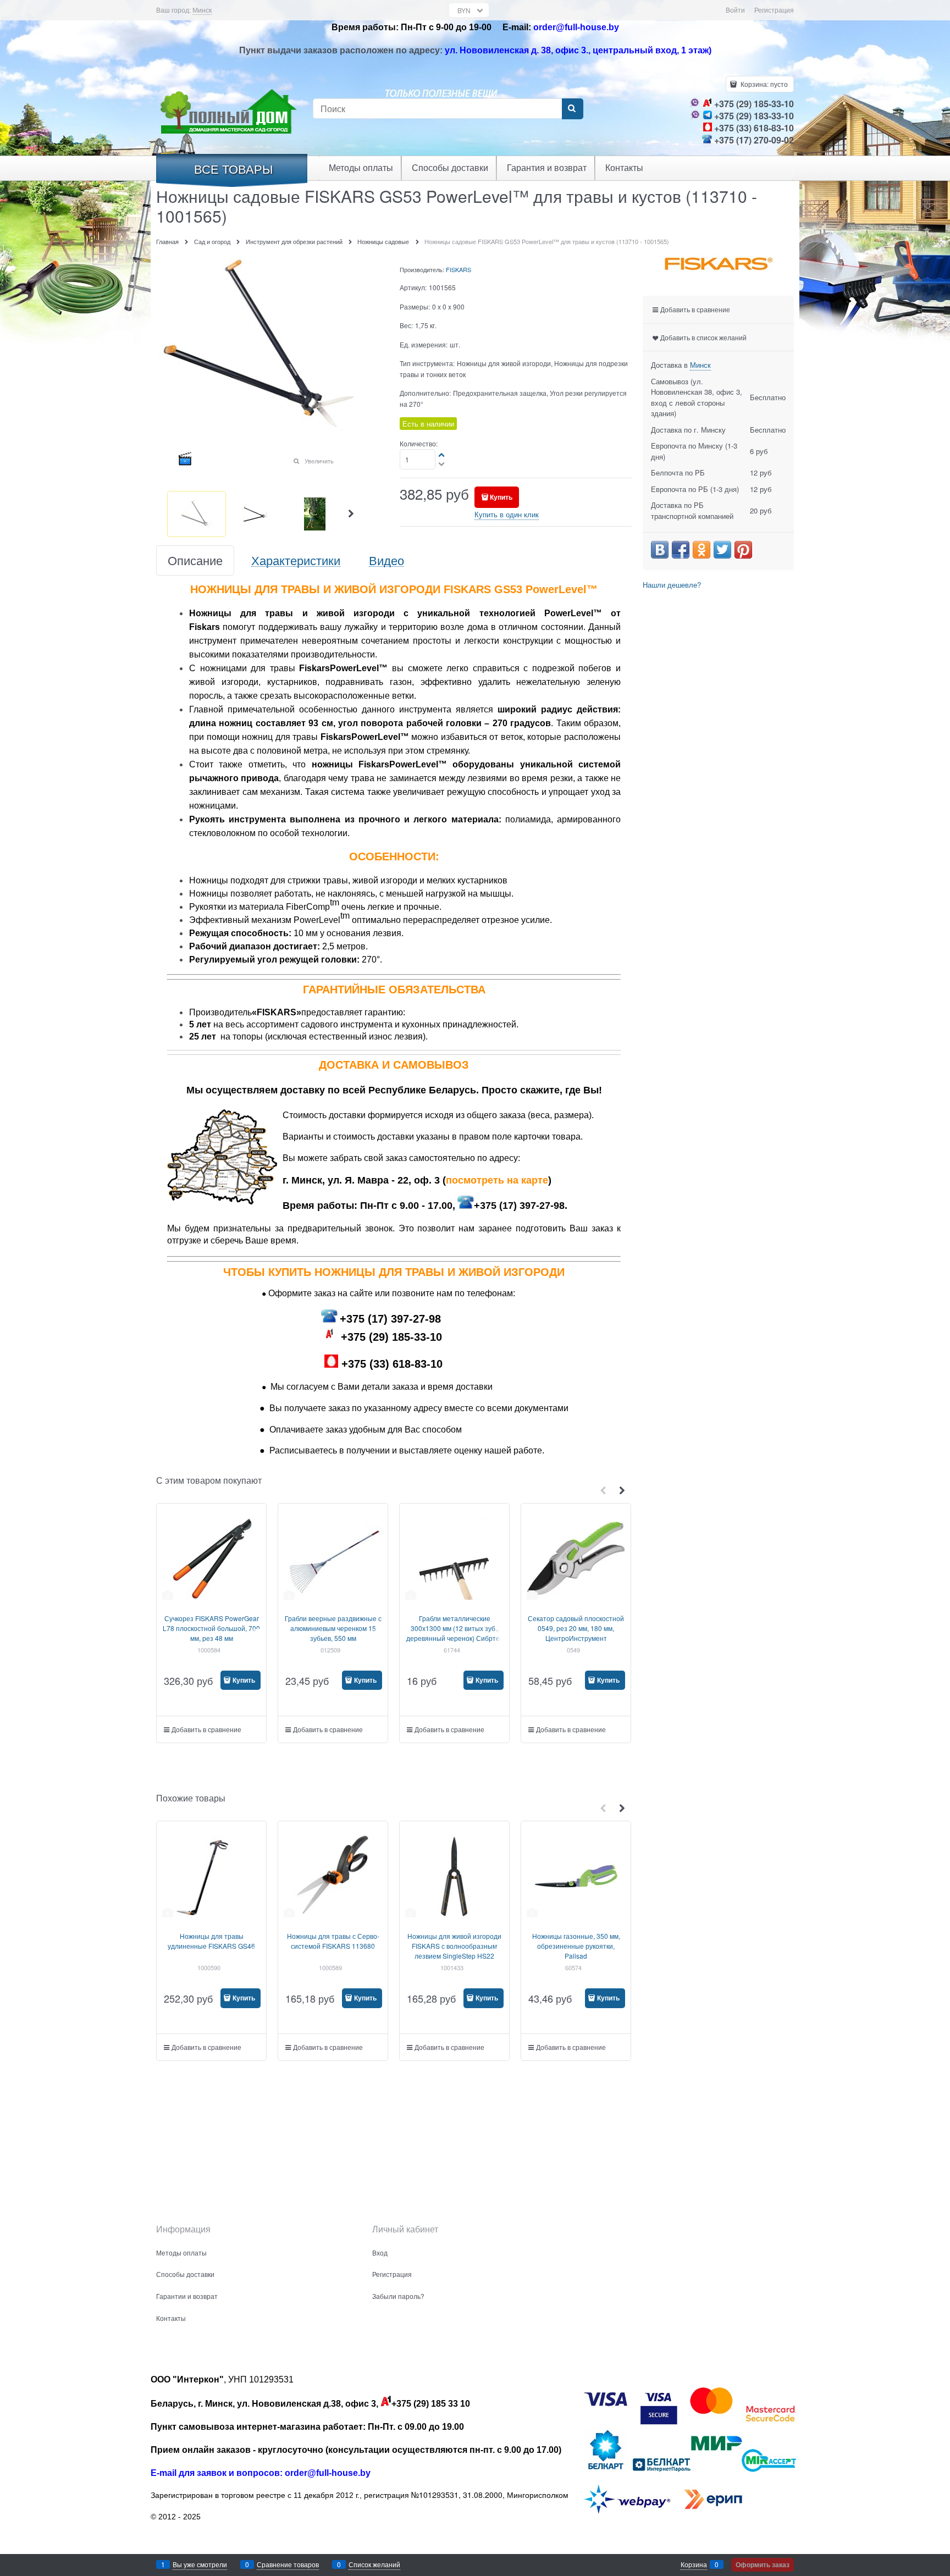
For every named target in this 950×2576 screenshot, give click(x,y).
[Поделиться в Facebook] (681, 550)
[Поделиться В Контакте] (660, 550)
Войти (735, 10)
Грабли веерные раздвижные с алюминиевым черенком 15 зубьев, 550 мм (333, 1628)
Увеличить (319, 461)
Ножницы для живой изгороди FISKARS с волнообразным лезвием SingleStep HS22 (454, 1946)
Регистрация (774, 10)
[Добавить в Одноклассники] (702, 550)
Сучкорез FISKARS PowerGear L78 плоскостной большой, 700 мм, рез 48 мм (211, 1628)
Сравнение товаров (288, 2564)
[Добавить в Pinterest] (743, 550)
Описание (195, 560)
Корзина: (763, 84)
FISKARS (459, 269)
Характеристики (296, 560)
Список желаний (374, 2564)
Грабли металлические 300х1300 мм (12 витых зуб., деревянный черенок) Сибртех (455, 1628)
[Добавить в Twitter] (722, 550)
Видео (386, 560)
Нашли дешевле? (672, 585)
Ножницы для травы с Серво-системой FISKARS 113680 (333, 1941)
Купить (501, 497)
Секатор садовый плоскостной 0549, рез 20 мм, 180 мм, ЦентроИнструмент (576, 1628)
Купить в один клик (507, 514)
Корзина (694, 2564)
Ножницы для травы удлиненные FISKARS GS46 (211, 1941)
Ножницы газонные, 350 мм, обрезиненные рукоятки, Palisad (576, 1946)
